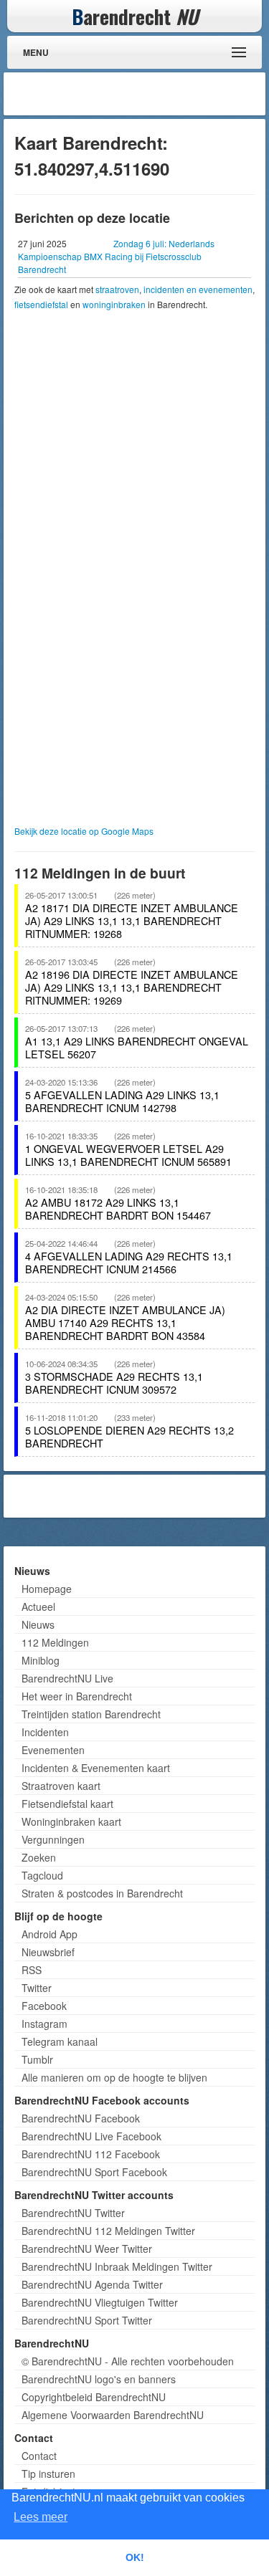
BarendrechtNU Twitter (73, 2213)
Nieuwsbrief (48, 1952)
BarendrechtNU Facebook (81, 2118)
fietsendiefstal (41, 304)
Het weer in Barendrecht (77, 1696)
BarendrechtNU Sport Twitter (87, 2320)
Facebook (44, 2006)
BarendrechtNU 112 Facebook (91, 2154)
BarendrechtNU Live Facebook (91, 2136)
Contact (39, 2456)
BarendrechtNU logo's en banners (99, 2379)
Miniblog (41, 1660)
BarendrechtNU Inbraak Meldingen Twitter (117, 2266)
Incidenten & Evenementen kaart (96, 1768)
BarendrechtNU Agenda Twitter (92, 2284)
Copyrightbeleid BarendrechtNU (94, 2397)
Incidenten (45, 1732)
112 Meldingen (55, 1642)
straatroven (117, 289)
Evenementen (53, 1750)
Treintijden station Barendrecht (91, 1714)
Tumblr (37, 2059)
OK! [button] (135, 2557)
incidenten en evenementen (198, 289)
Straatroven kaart (61, 1786)
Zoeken (39, 1857)
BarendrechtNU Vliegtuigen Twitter (100, 2302)
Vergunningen (53, 1839)
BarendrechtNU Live (67, 1678)
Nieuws (38, 1624)
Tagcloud (42, 1875)
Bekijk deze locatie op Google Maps (84, 831)
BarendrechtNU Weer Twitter (87, 2249)
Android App (49, 1934)
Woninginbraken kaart (71, 1821)
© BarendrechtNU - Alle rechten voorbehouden (128, 2361)
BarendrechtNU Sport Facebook (94, 2172)
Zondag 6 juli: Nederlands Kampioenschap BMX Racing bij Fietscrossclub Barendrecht (116, 256)
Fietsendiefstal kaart (67, 1804)
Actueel (38, 1607)
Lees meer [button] (41, 2517)
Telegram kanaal (60, 2041)
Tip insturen (48, 2474)
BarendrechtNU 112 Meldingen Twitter (108, 2231)
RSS (32, 1970)
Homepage (47, 1589)
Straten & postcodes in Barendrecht (102, 1893)
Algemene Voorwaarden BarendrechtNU (113, 2415)
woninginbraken (114, 304)
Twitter (37, 1988)
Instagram (44, 2024)
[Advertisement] (147, 94)
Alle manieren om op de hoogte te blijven (114, 2077)
